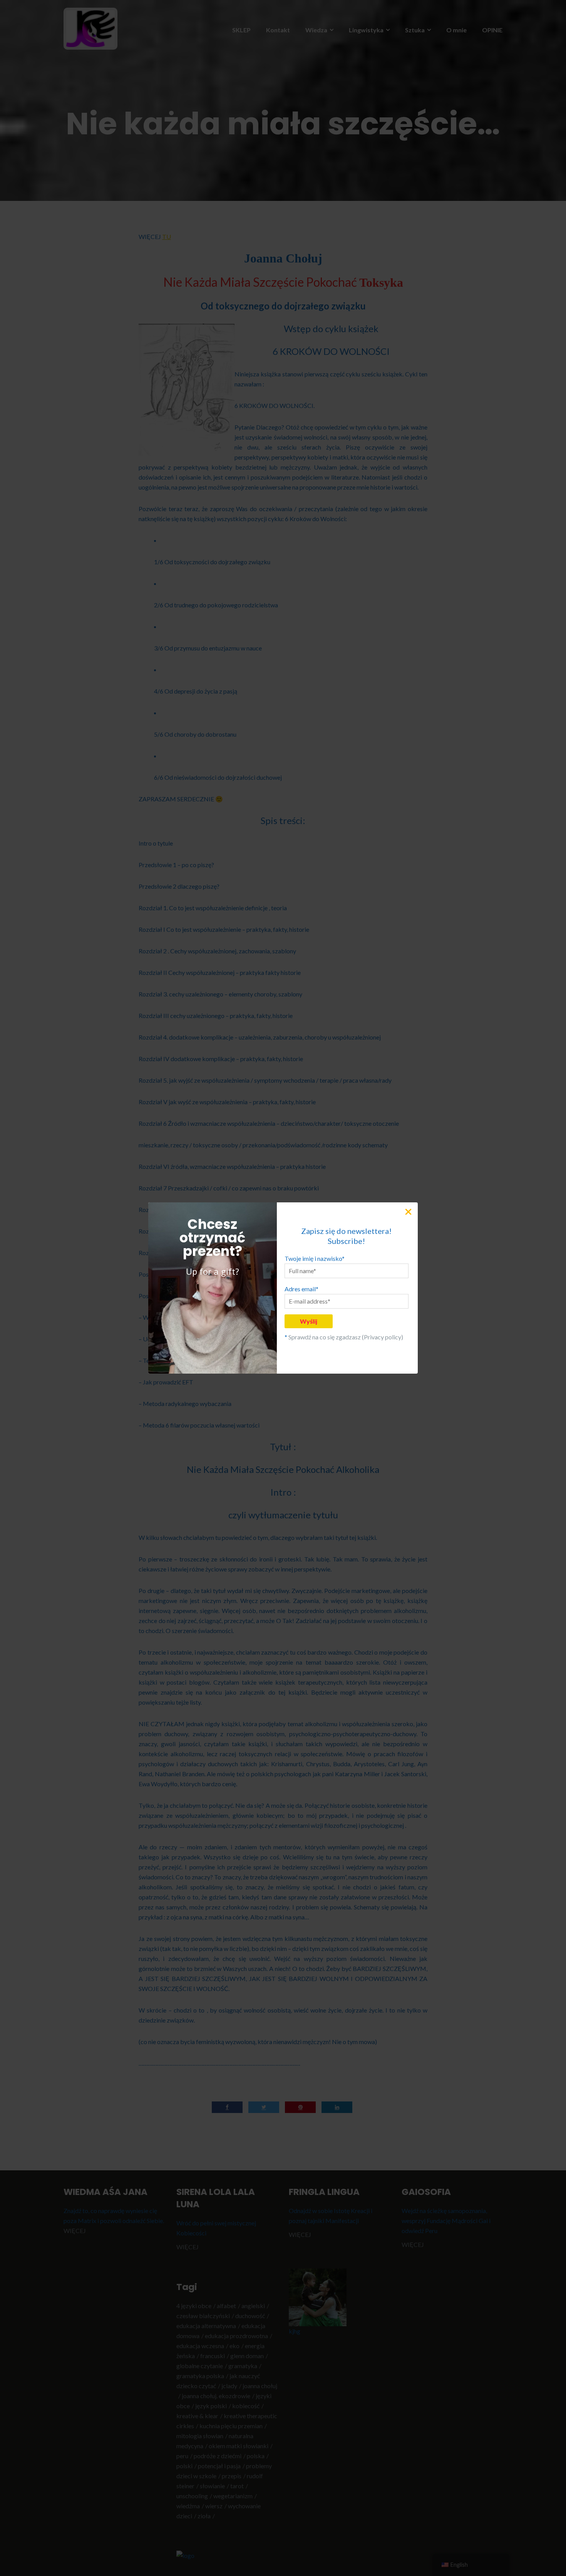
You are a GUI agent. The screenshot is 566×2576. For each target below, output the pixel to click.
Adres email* (301, 1289)
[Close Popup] (411, 1211)
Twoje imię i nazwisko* (315, 1258)
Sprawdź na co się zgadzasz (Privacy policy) (346, 1337)
